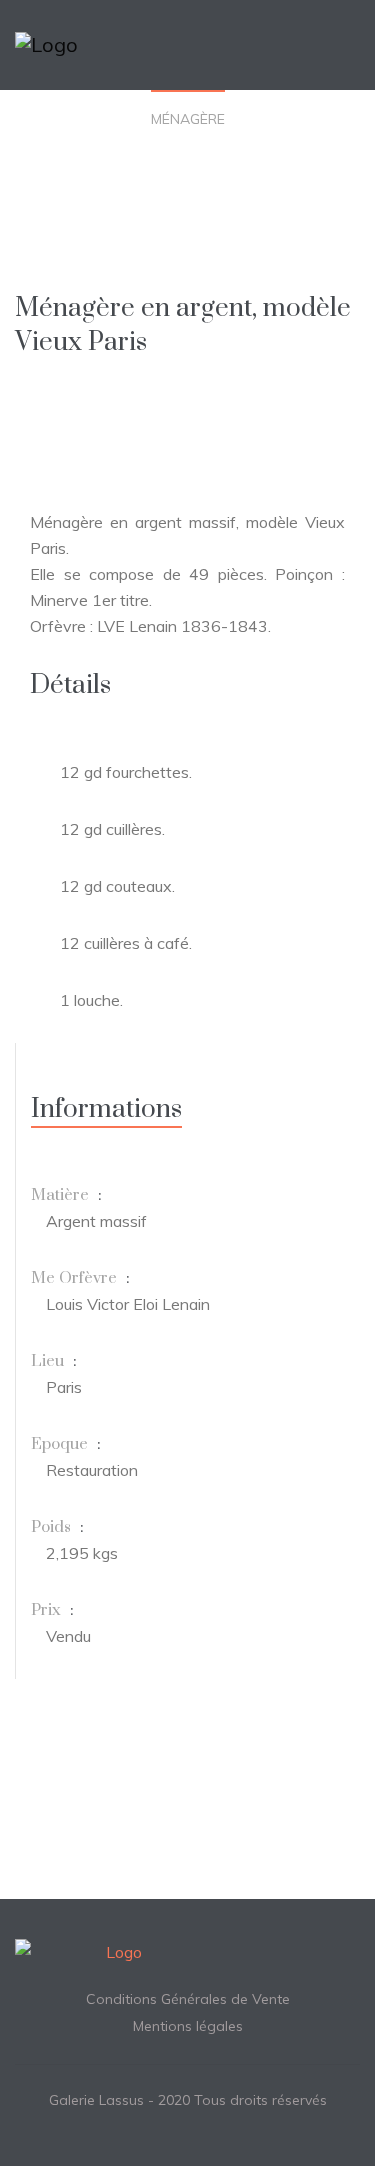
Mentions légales (188, 2026)
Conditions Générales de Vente (188, 1999)
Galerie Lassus (96, 2100)
